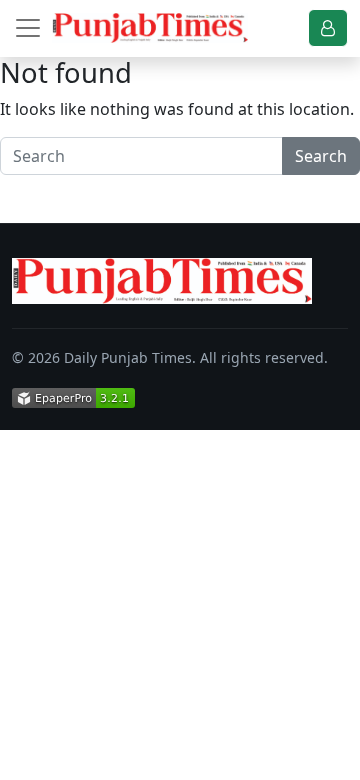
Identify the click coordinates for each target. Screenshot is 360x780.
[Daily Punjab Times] (150, 28)
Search (321, 156)
